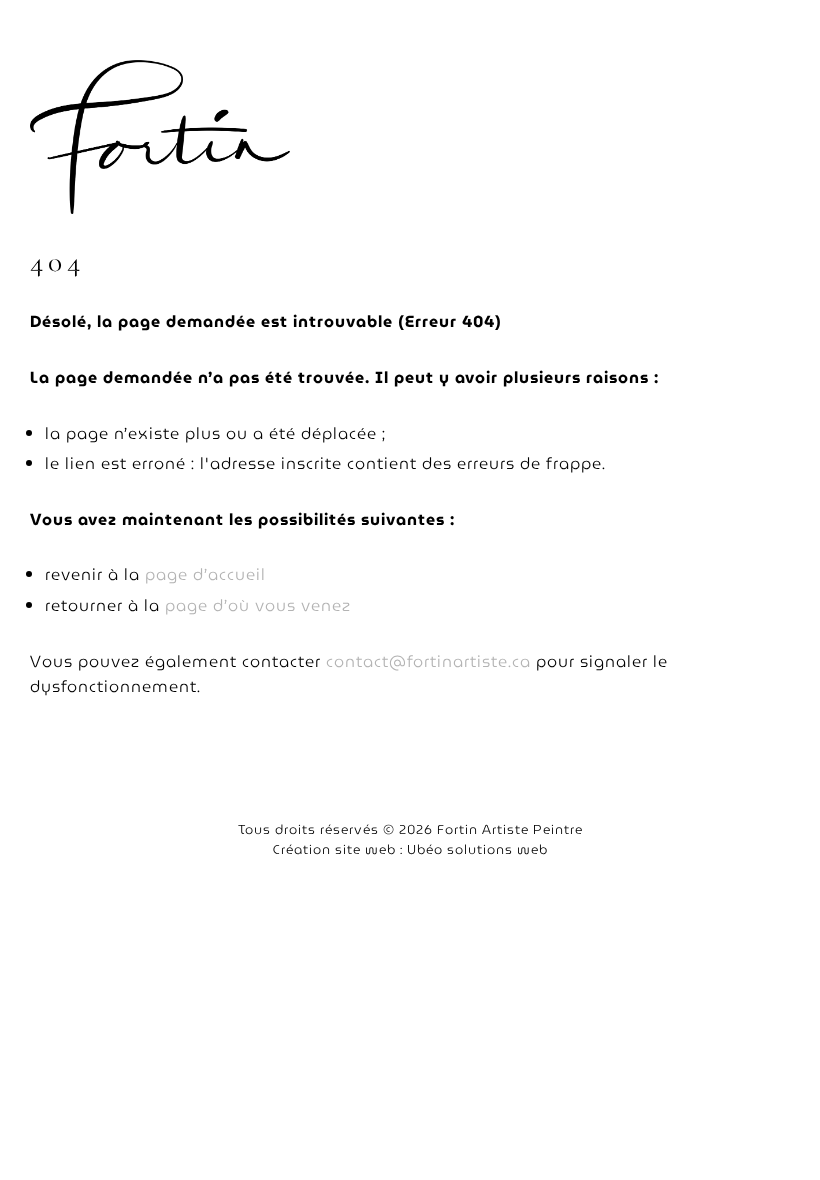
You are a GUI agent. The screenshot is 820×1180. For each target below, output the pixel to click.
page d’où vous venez (258, 605)
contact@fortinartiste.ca (428, 661)
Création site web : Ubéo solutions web (410, 849)
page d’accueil (205, 574)
